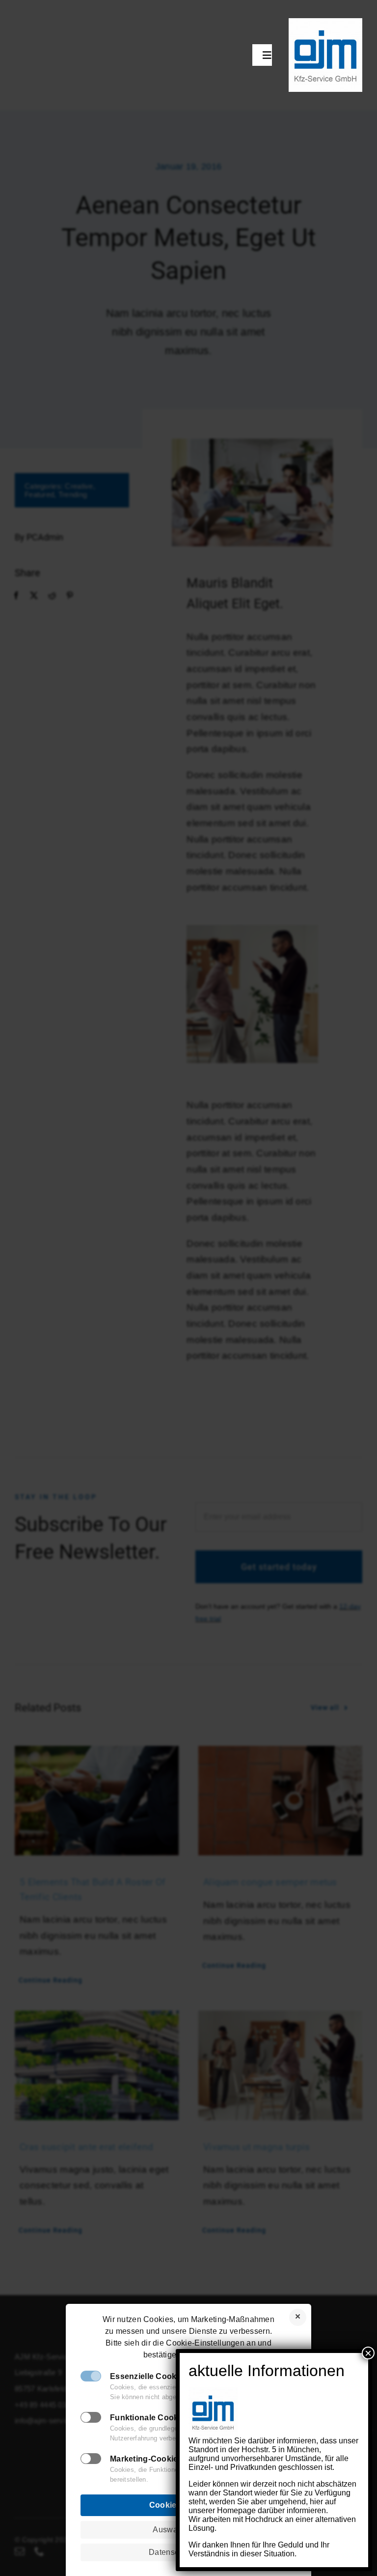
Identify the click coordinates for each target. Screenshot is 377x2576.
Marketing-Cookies (146, 2459)
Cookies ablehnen (298, 2317)
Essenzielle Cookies (149, 2376)
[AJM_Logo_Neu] (325, 23)
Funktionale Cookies (150, 2418)
